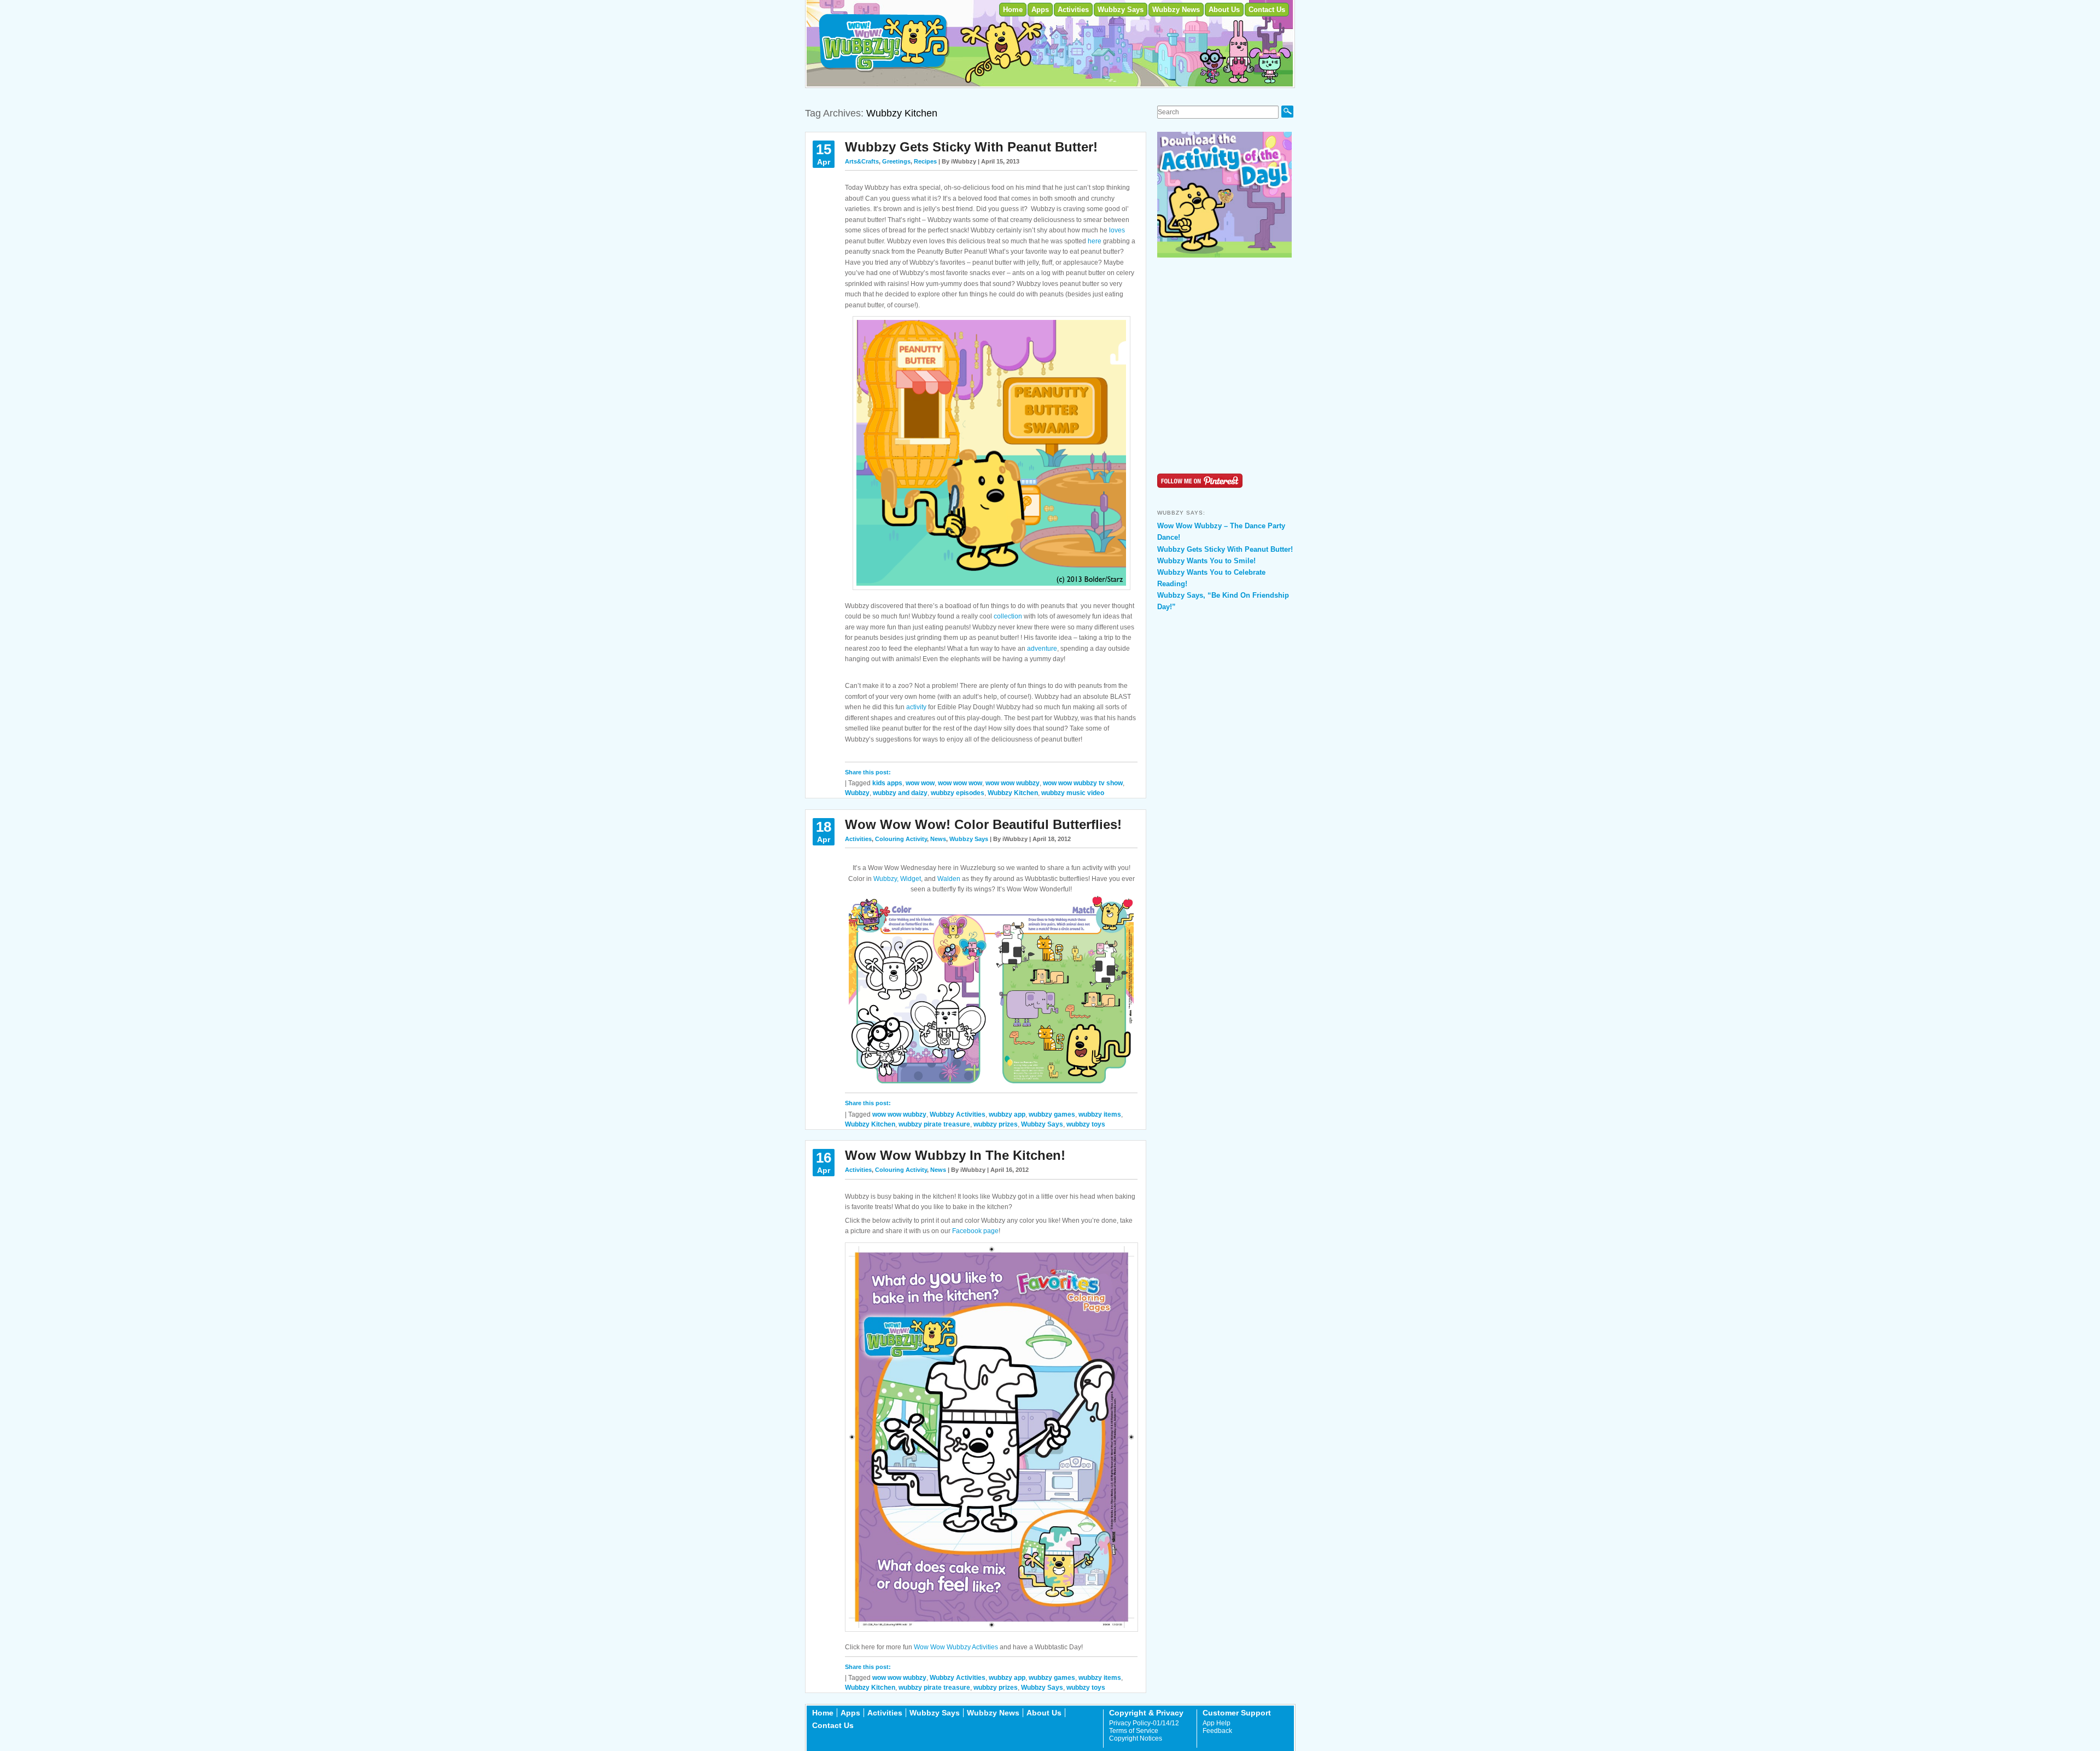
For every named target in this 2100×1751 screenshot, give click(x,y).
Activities (1073, 10)
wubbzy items (1100, 1114)
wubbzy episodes (958, 793)
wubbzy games (1052, 1114)
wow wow (920, 783)
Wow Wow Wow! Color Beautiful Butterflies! (983, 824)
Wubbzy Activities (958, 1114)
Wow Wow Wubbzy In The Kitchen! (955, 1155)
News (938, 839)
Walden (949, 879)
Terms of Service (1134, 1731)
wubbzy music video (1073, 793)
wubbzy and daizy (900, 793)
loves (1117, 230)
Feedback (1217, 1731)
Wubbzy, (886, 879)
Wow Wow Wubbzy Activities (956, 1647)
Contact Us (1267, 10)
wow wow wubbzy (1013, 783)
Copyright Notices (1136, 1738)
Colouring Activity (901, 839)
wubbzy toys (1086, 1124)
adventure (1042, 649)
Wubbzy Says (1121, 10)
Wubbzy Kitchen (1013, 793)
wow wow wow (960, 783)
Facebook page (975, 1231)
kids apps (887, 783)
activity (916, 707)
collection (1008, 616)
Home (1013, 10)
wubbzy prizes (996, 1124)
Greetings (896, 161)
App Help (1217, 1723)
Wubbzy (857, 793)
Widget (911, 879)
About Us (1224, 10)
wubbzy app (1007, 1114)
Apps (1040, 10)
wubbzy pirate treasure (934, 1124)
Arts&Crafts (862, 161)
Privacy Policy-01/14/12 (1144, 1723)
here (1095, 241)
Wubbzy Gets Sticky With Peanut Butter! (971, 147)
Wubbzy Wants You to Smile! (1206, 561)
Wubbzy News (1176, 10)
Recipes (925, 161)
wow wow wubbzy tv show (1083, 783)
